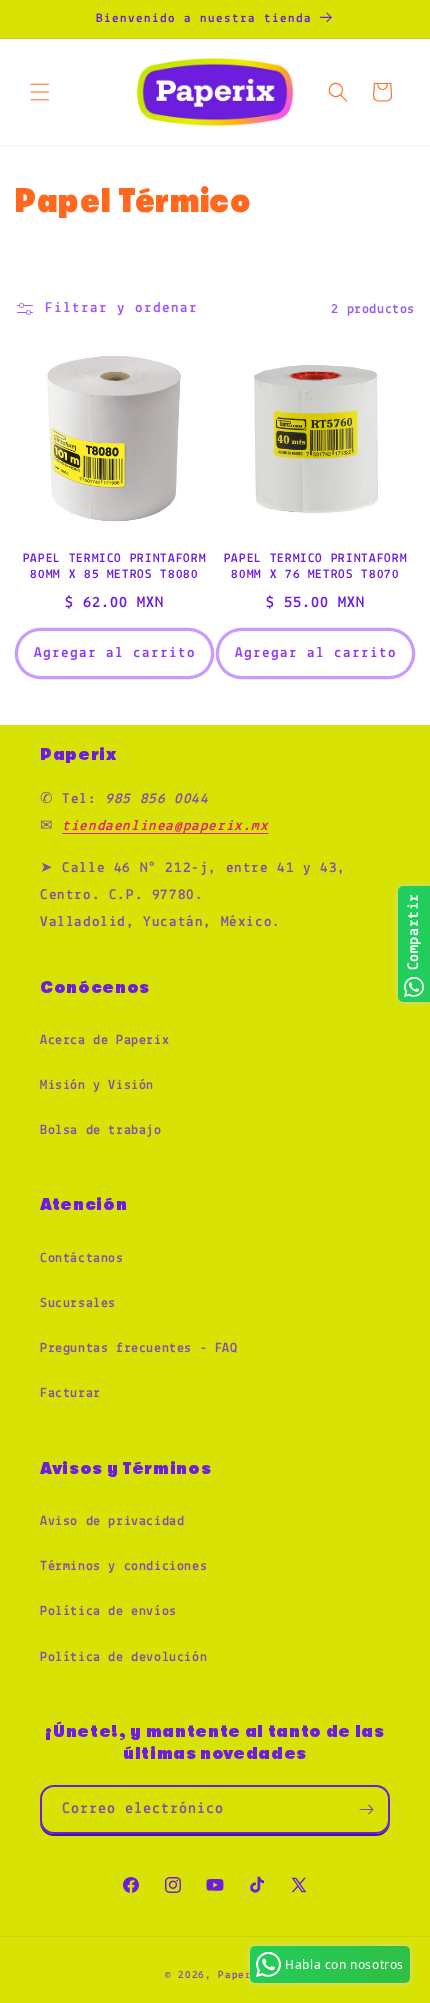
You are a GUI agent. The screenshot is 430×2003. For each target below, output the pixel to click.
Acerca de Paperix (104, 1040)
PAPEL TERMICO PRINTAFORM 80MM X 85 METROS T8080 (115, 567)
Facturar (70, 1393)
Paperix (241, 1975)
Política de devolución (123, 1657)
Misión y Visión (97, 1085)
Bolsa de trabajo (101, 1130)
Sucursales (78, 1303)
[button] (40, 92)
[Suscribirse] (366, 1809)
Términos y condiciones (123, 1566)
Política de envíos (108, 1611)
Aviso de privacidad (112, 1521)
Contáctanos (82, 1258)
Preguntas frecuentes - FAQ (139, 1348)
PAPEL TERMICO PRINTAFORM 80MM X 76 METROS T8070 (316, 567)
